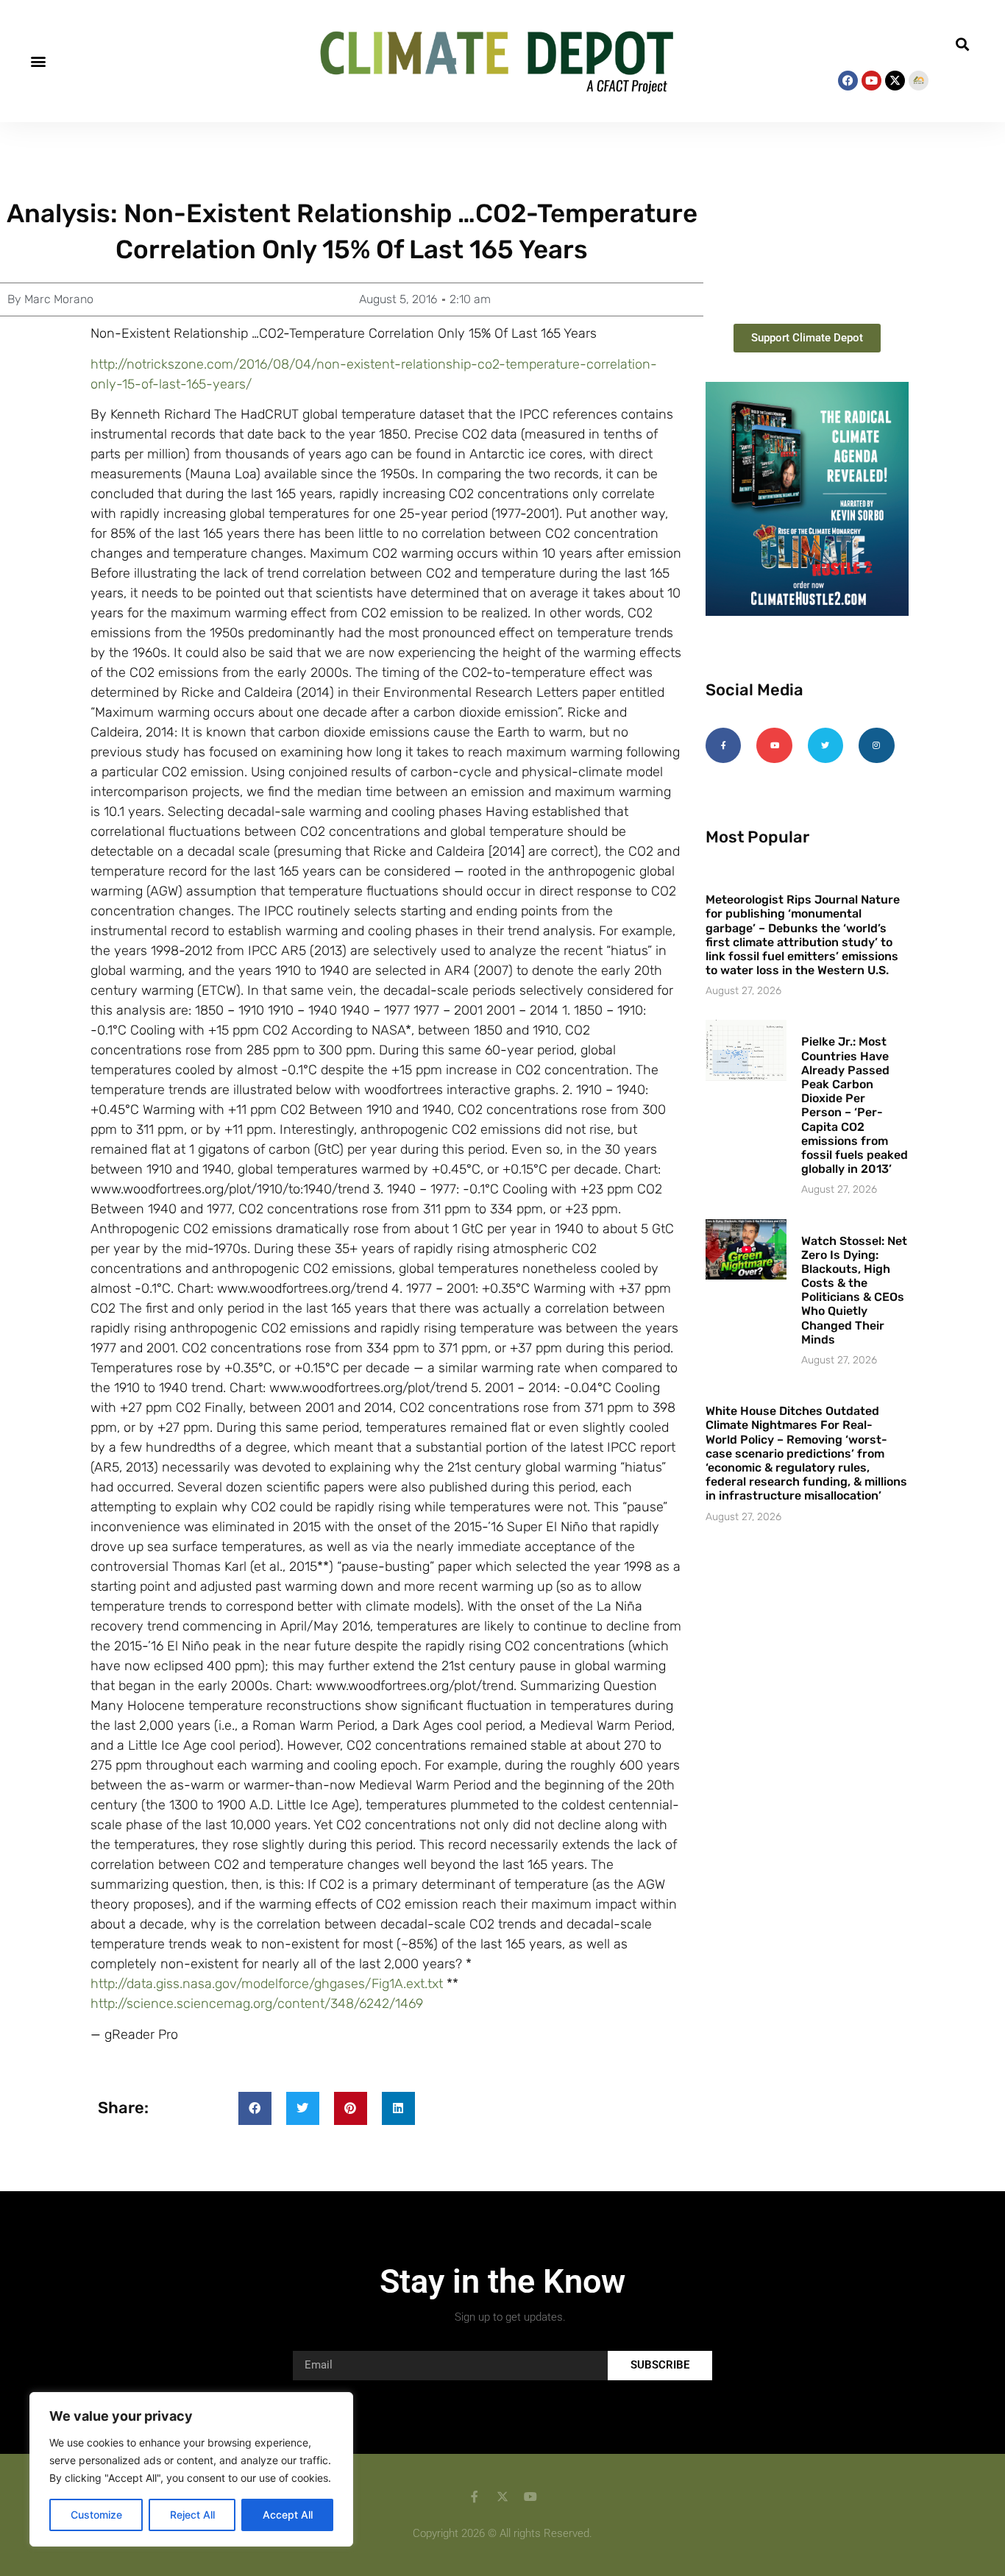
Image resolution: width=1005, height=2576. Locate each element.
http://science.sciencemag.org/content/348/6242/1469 (257, 2004)
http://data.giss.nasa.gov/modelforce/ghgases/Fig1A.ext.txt (267, 1984)
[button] (38, 61)
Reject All (192, 2515)
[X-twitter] (895, 81)
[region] (191, 2469)
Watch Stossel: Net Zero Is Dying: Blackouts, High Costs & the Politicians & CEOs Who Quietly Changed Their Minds (854, 1290)
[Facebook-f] (723, 745)
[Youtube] (871, 81)
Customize (96, 2515)
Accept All (288, 2515)
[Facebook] (848, 81)
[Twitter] (825, 745)
